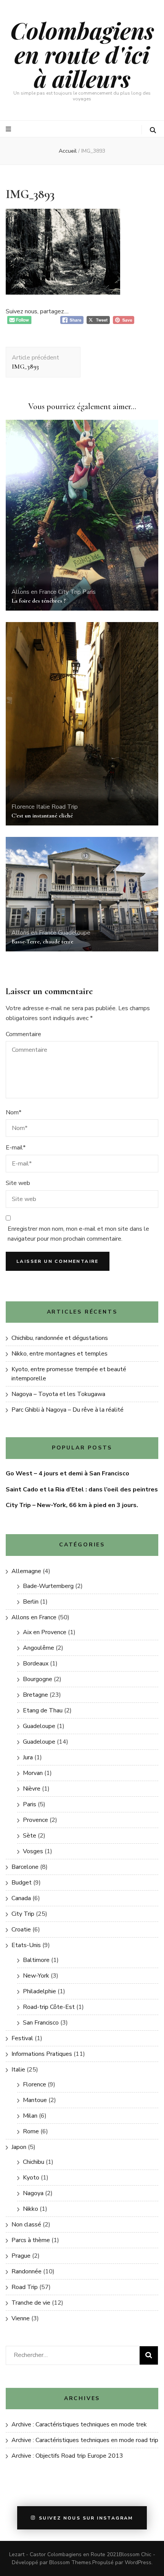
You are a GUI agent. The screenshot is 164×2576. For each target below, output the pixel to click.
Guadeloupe (74, 933)
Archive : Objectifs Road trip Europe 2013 (67, 2456)
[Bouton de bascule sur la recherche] (153, 130)
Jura (28, 1757)
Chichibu (34, 2162)
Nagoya (33, 2193)
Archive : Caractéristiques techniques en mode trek (79, 2424)
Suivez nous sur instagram (86, 2518)
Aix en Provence (45, 1632)
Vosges (33, 1851)
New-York (36, 1976)
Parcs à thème (31, 2240)
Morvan (33, 1773)
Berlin (31, 1602)
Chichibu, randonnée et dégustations (60, 1338)
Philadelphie (39, 1991)
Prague (21, 2256)
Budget (22, 1883)
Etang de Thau (43, 1710)
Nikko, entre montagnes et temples (59, 1354)
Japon (19, 2147)
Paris (89, 592)
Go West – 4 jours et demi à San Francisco (68, 1473)
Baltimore (36, 1960)
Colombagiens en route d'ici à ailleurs (82, 54)
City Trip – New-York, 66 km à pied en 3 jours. (72, 1505)
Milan (30, 2116)
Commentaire (23, 1034)
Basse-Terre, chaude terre (42, 941)
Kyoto (31, 2178)
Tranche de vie (31, 2303)
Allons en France (34, 592)
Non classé (26, 2225)
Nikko (31, 2209)
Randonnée (27, 2271)
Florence (23, 807)
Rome (31, 2131)
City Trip (69, 592)
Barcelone (25, 1867)
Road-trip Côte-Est (49, 2007)
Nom (14, 1112)
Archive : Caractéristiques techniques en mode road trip (85, 2440)
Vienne (21, 2318)
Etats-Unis (26, 1945)
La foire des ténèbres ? (39, 601)
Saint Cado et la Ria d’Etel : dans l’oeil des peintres (82, 1490)
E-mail (16, 1148)
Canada (21, 1898)
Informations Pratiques (42, 2054)
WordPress (138, 2562)
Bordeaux (36, 1664)
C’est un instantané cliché (42, 816)
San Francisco (41, 2023)
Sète (30, 1836)
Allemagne (26, 1571)
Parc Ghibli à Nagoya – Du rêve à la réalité (68, 1410)
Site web (18, 1183)
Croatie (21, 1930)
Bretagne (35, 1695)
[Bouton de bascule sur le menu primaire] (9, 129)
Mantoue (35, 2100)
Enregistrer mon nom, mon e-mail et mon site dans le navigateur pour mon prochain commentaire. (78, 1234)
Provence (35, 1820)
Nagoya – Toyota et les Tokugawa (58, 1394)
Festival (22, 2038)
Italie (43, 807)
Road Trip (65, 807)
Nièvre (32, 1789)
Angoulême (39, 1648)
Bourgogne (38, 1679)
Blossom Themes (70, 2562)
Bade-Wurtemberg (48, 1586)
